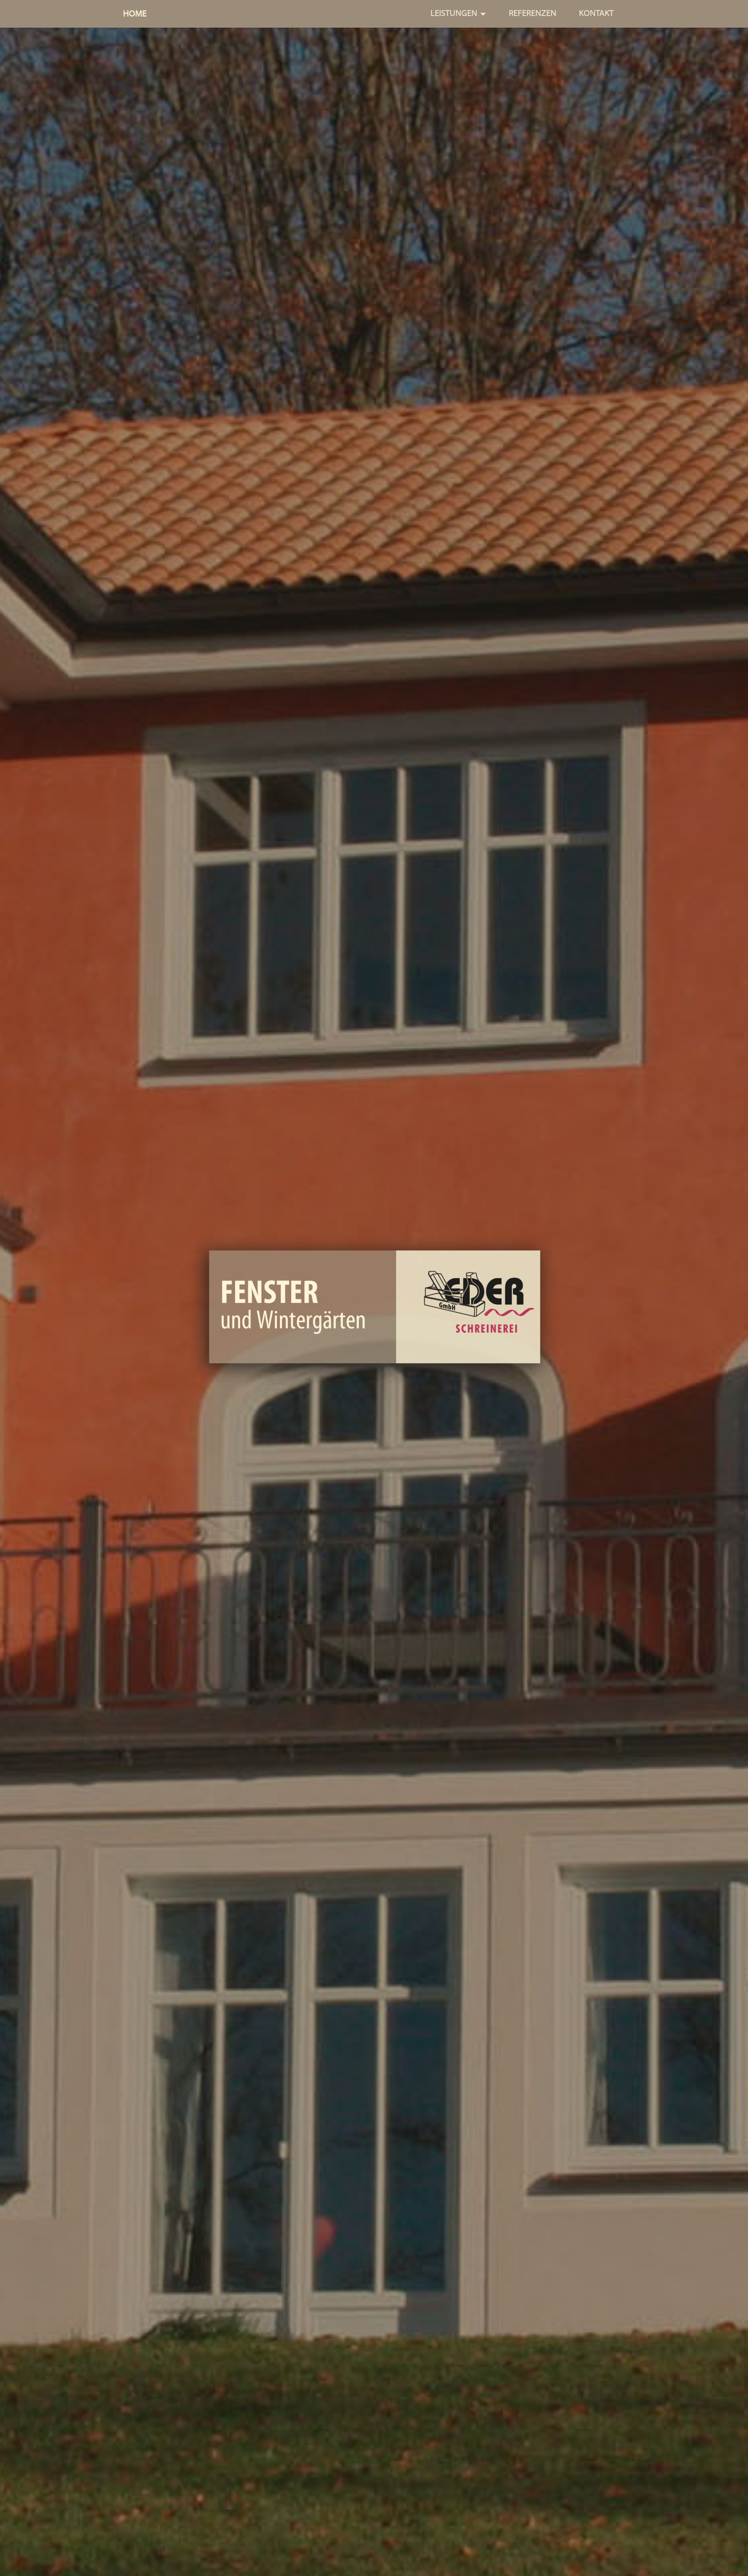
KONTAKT (596, 13)
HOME (135, 14)
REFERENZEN (533, 13)
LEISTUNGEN (454, 13)
